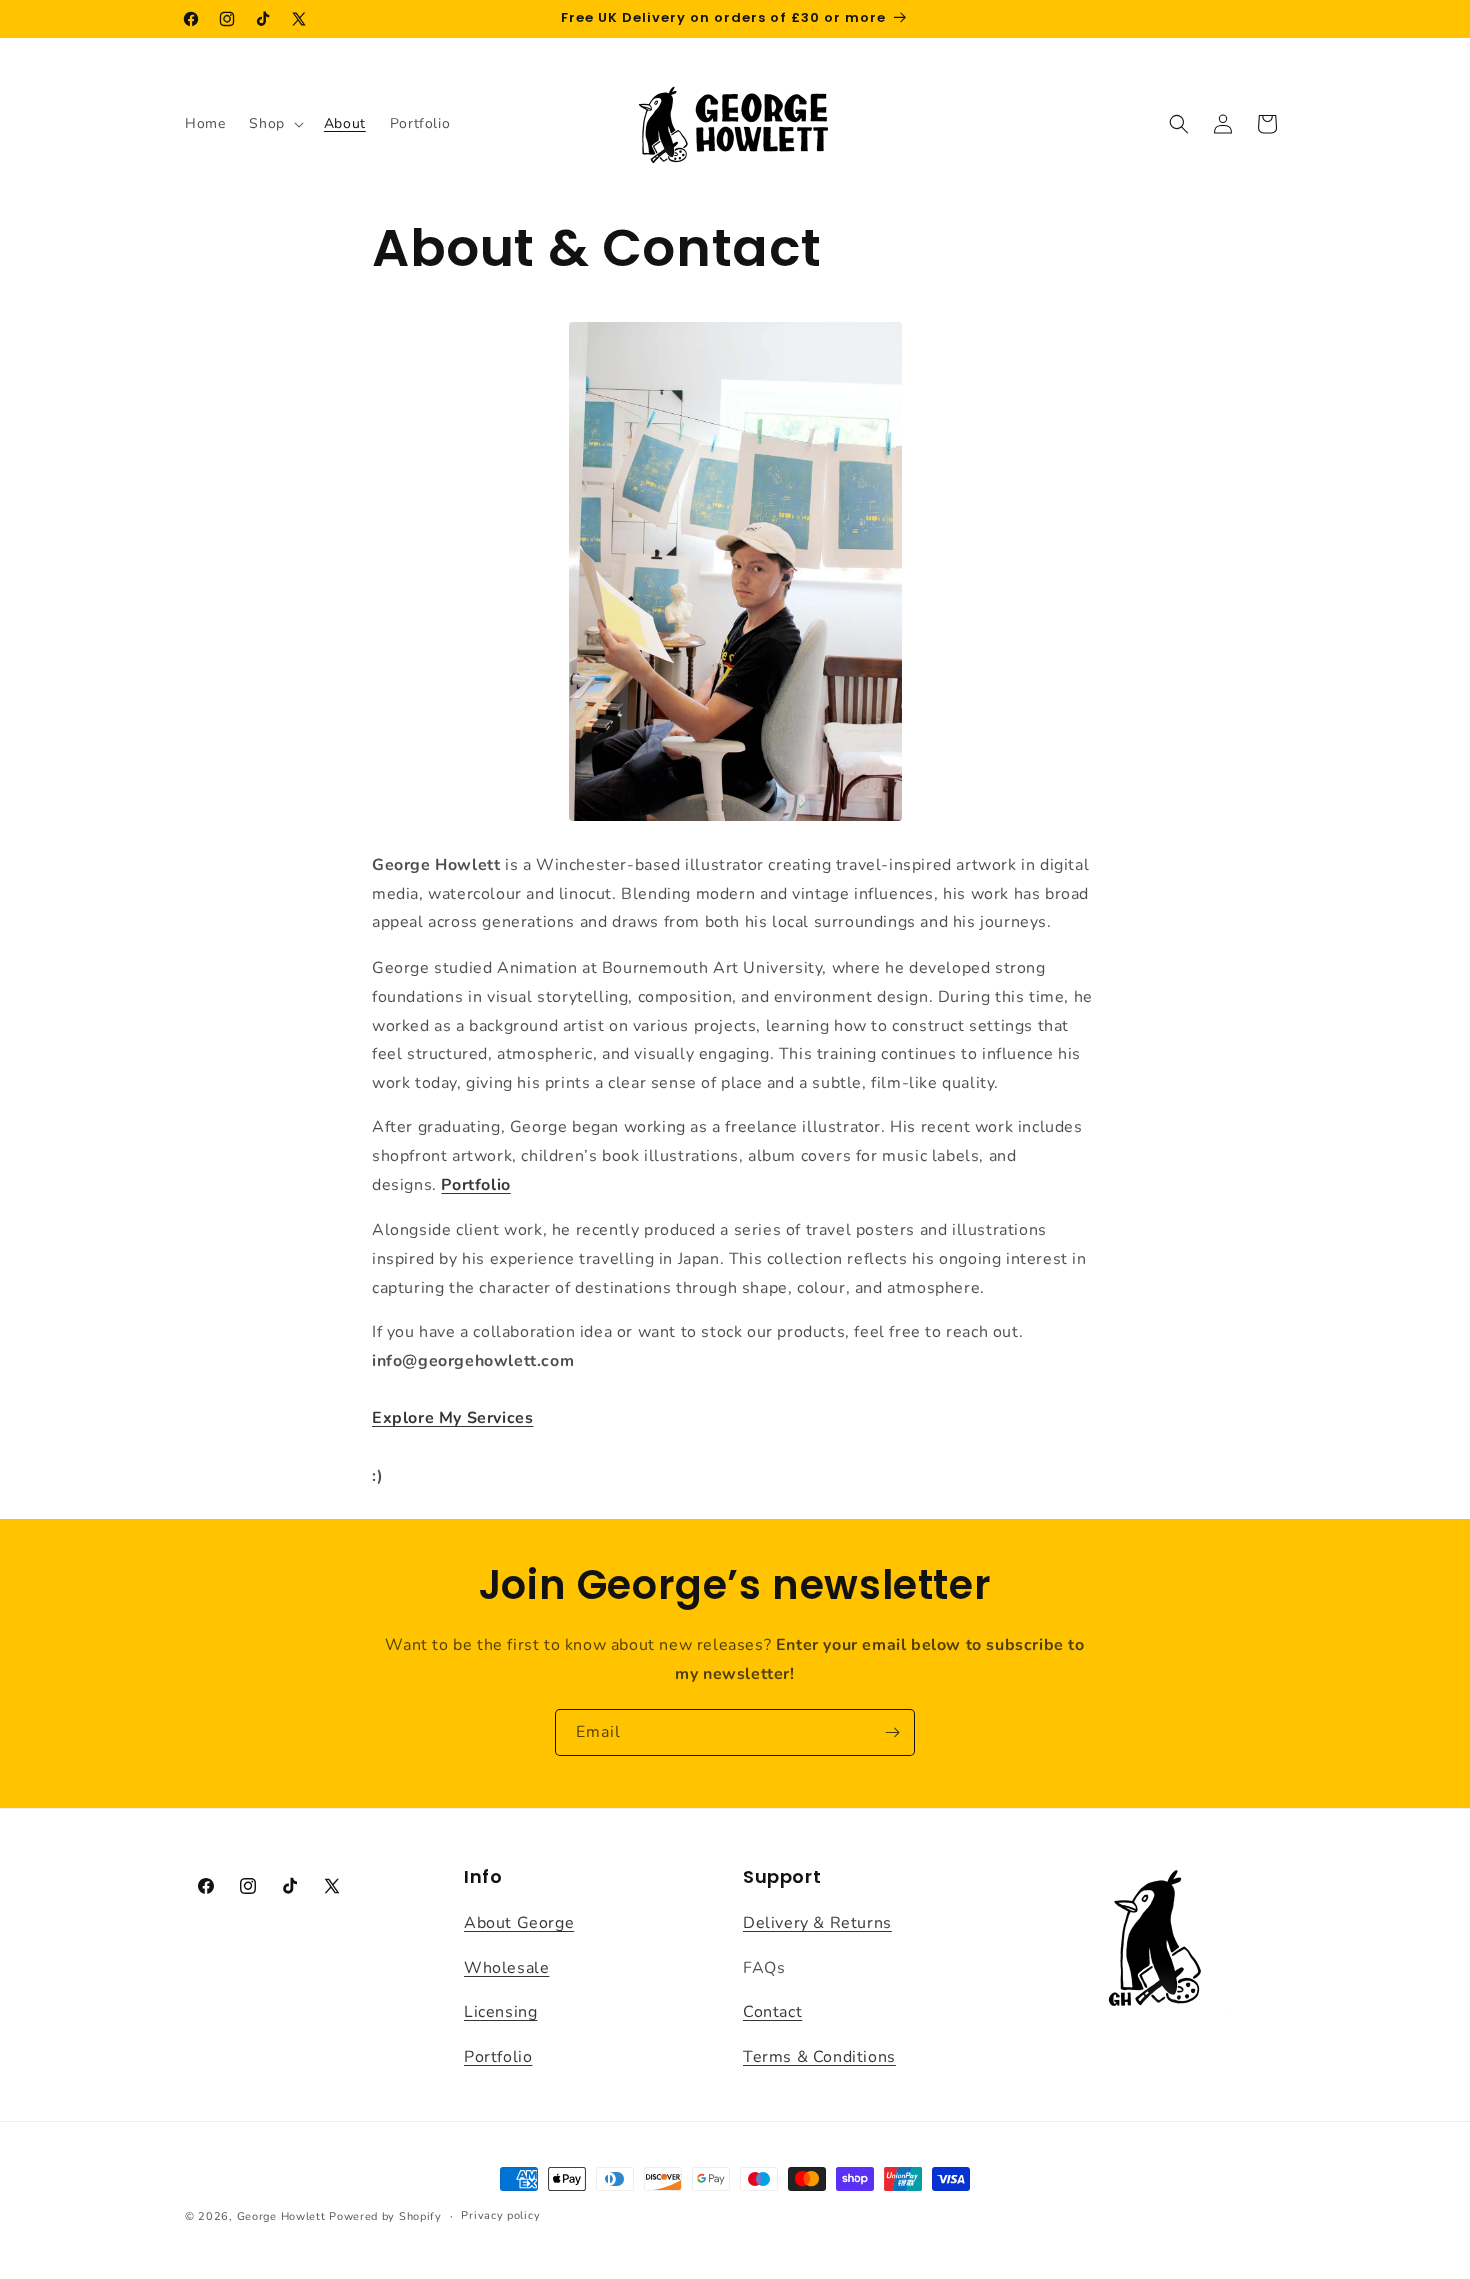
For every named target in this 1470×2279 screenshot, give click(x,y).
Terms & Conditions (819, 2057)
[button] (274, 124)
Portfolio (475, 1185)
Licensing (500, 2012)
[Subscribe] (892, 1732)
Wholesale (506, 1967)
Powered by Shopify (385, 2216)
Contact (772, 2012)
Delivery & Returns (817, 1922)
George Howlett (281, 2216)
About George (519, 1922)
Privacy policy (500, 2215)
